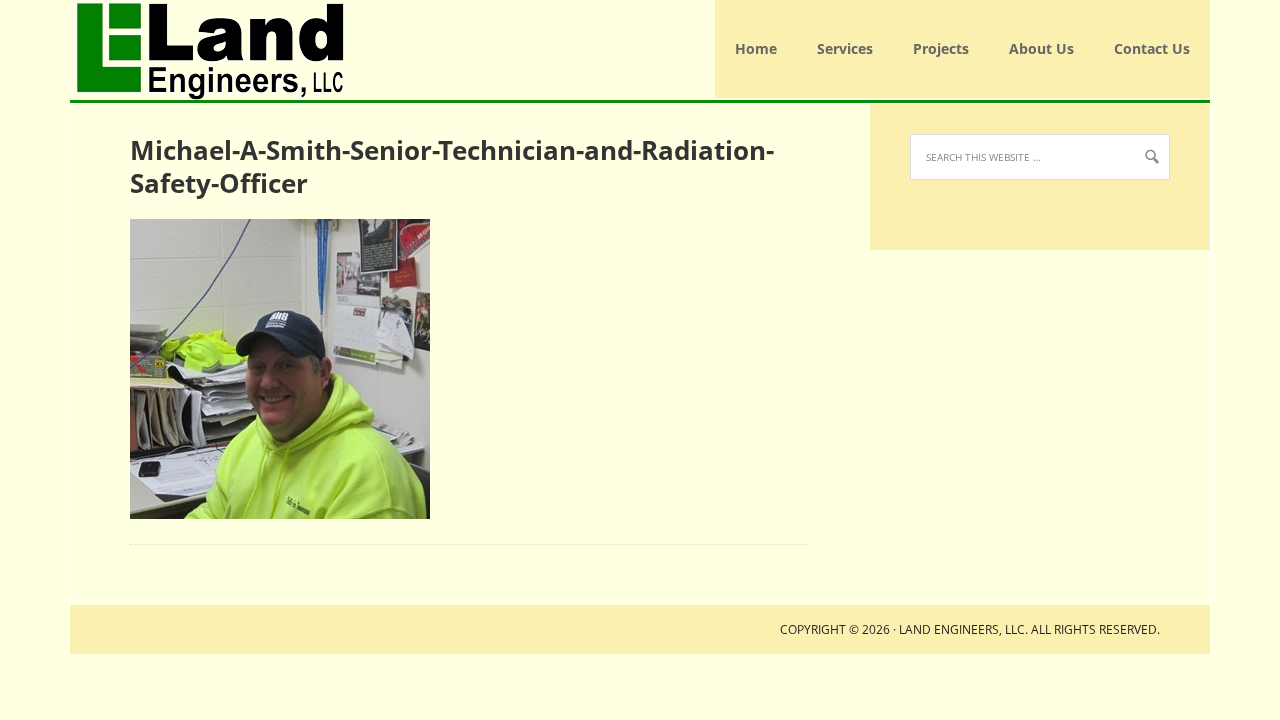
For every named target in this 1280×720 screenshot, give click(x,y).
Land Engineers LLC (79, 50)
